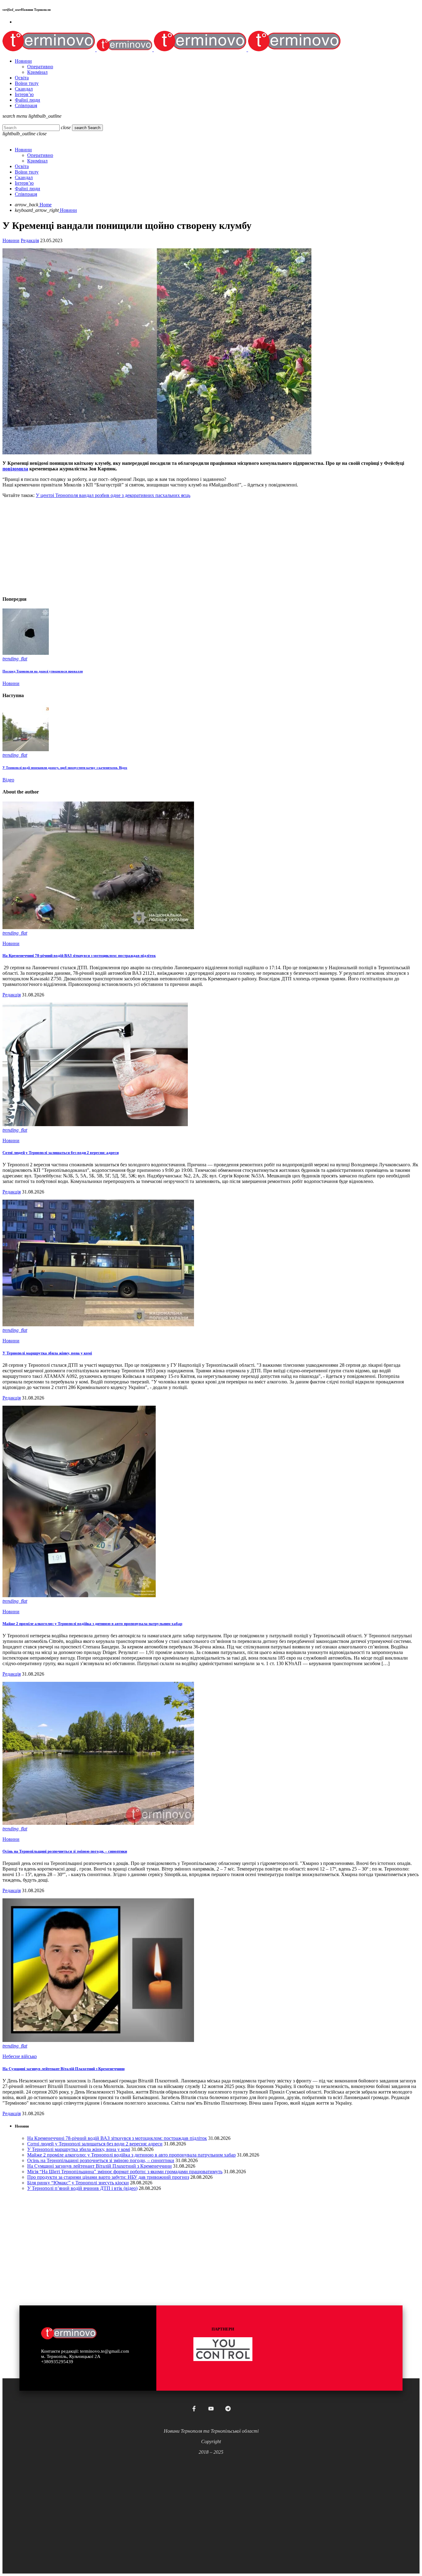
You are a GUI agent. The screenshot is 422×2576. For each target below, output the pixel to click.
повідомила (15, 469)
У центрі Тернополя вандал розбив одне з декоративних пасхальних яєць (113, 495)
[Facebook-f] (194, 2409)
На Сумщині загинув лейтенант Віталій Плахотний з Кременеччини (63, 2069)
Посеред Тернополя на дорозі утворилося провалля (43, 671)
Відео (8, 780)
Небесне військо (20, 2056)
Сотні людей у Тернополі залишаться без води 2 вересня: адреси (61, 1153)
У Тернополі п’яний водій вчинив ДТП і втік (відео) (82, 2188)
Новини (11, 240)
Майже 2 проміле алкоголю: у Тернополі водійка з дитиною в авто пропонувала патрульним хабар (92, 1624)
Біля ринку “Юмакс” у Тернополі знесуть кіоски (78, 2183)
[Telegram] (228, 2409)
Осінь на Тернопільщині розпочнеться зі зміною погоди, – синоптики (65, 1851)
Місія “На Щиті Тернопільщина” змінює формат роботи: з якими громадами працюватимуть (125, 2172)
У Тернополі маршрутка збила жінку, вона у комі (47, 1353)
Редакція (30, 240)
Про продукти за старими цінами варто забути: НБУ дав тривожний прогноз (108, 2177)
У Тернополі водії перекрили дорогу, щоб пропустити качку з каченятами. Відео (65, 768)
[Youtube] (211, 2409)
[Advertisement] (188, 546)
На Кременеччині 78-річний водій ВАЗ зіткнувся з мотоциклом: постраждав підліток (79, 955)
